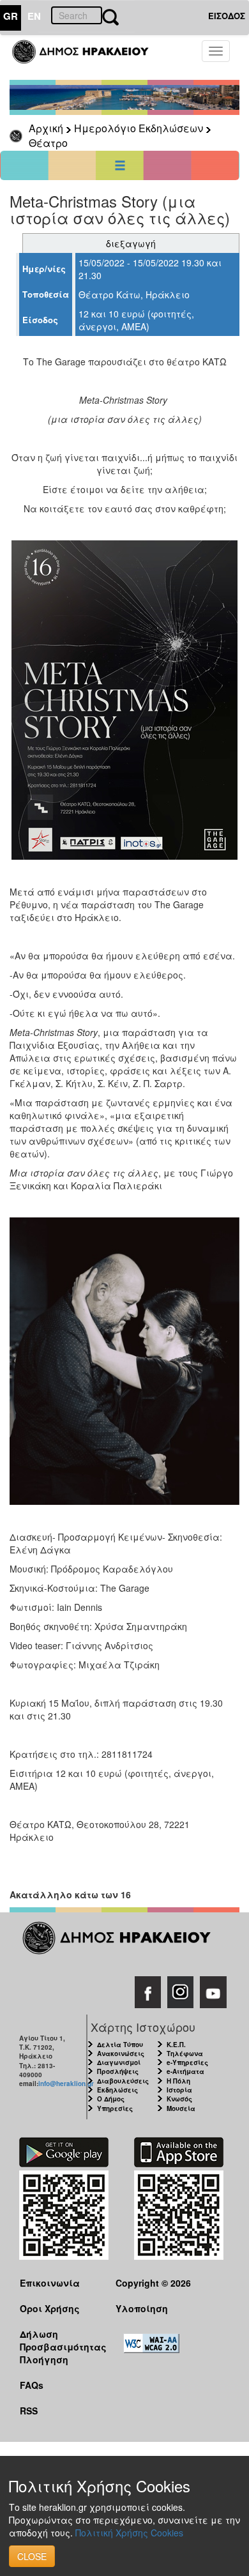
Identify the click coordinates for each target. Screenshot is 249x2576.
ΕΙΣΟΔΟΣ (227, 16)
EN (34, 16)
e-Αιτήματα (185, 2071)
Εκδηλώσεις (117, 2090)
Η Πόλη (178, 2081)
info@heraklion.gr (66, 2084)
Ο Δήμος (111, 2099)
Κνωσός (179, 2099)
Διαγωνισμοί (119, 2062)
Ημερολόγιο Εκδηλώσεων (139, 128)
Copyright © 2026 (153, 2283)
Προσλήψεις (118, 2071)
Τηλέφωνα (185, 2054)
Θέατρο (48, 143)
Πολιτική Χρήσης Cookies (129, 2533)
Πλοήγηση (44, 2359)
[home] (88, 57)
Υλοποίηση (142, 2308)
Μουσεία (181, 2108)
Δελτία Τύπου (120, 2045)
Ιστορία (179, 2090)
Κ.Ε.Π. (176, 2045)
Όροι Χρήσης (50, 2308)
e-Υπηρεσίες (187, 2062)
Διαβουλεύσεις (123, 2081)
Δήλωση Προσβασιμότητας (58, 2340)
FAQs (32, 2385)
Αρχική (46, 128)
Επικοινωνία (50, 2283)
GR (11, 16)
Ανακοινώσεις (121, 2054)
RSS (29, 2411)
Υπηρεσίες (115, 2108)
